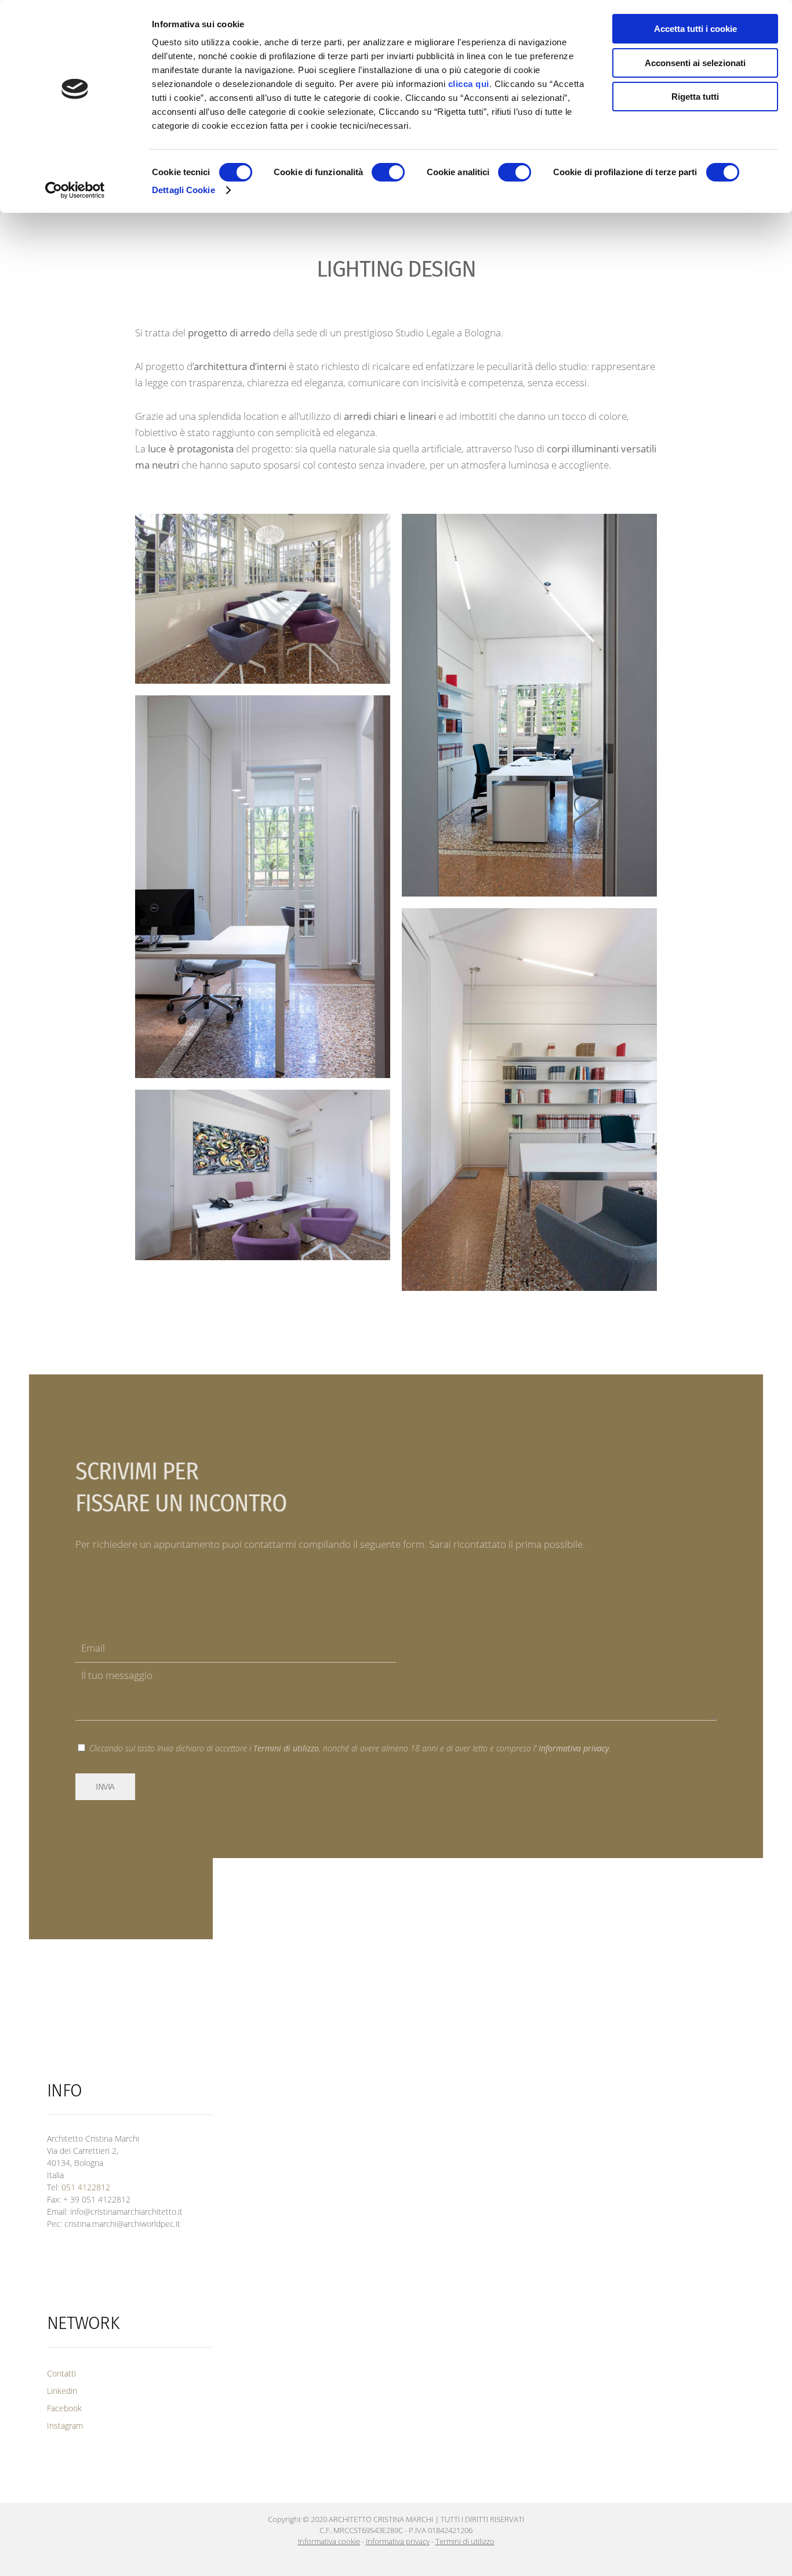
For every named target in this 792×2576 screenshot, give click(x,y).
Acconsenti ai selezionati (695, 63)
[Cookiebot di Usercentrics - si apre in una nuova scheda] (75, 190)
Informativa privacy (574, 1748)
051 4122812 (86, 2187)
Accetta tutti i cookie (695, 29)
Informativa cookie (329, 2541)
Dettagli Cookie (184, 190)
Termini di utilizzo (286, 1748)
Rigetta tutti (695, 97)
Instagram (65, 2426)
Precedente (160, 1323)
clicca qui (469, 84)
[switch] (388, 172)
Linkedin (62, 2391)
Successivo (633, 1323)
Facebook (64, 2408)
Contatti (61, 2373)
